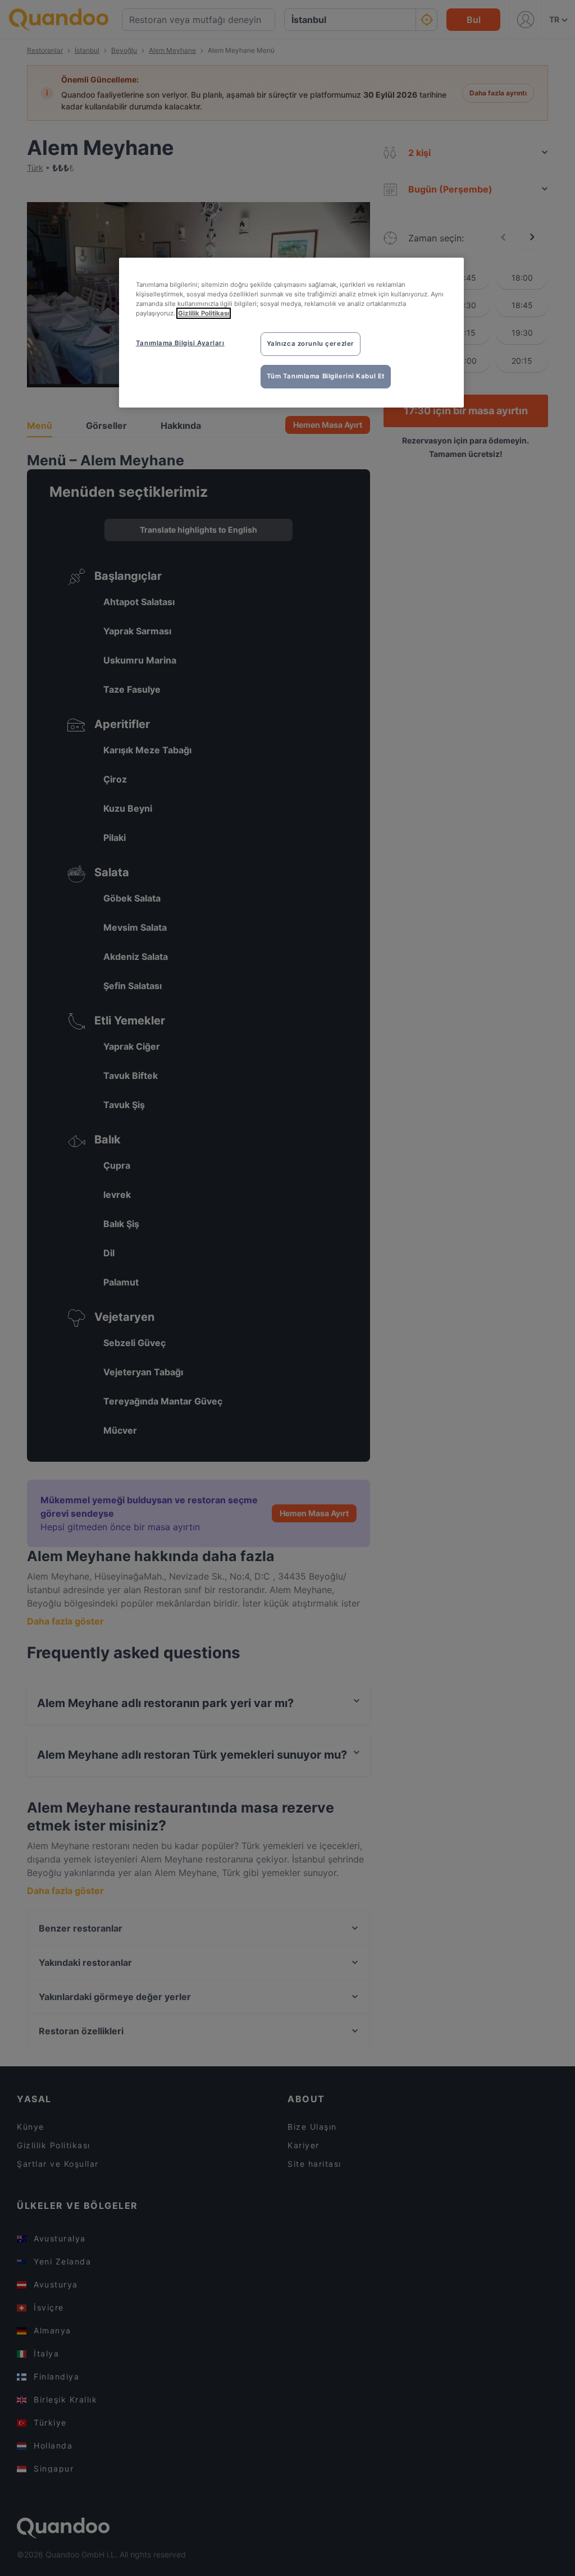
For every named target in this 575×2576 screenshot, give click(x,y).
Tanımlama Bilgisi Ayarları (180, 343)
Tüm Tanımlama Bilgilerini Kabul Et (326, 376)
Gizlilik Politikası (204, 313)
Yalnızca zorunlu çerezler (311, 344)
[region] (291, 333)
